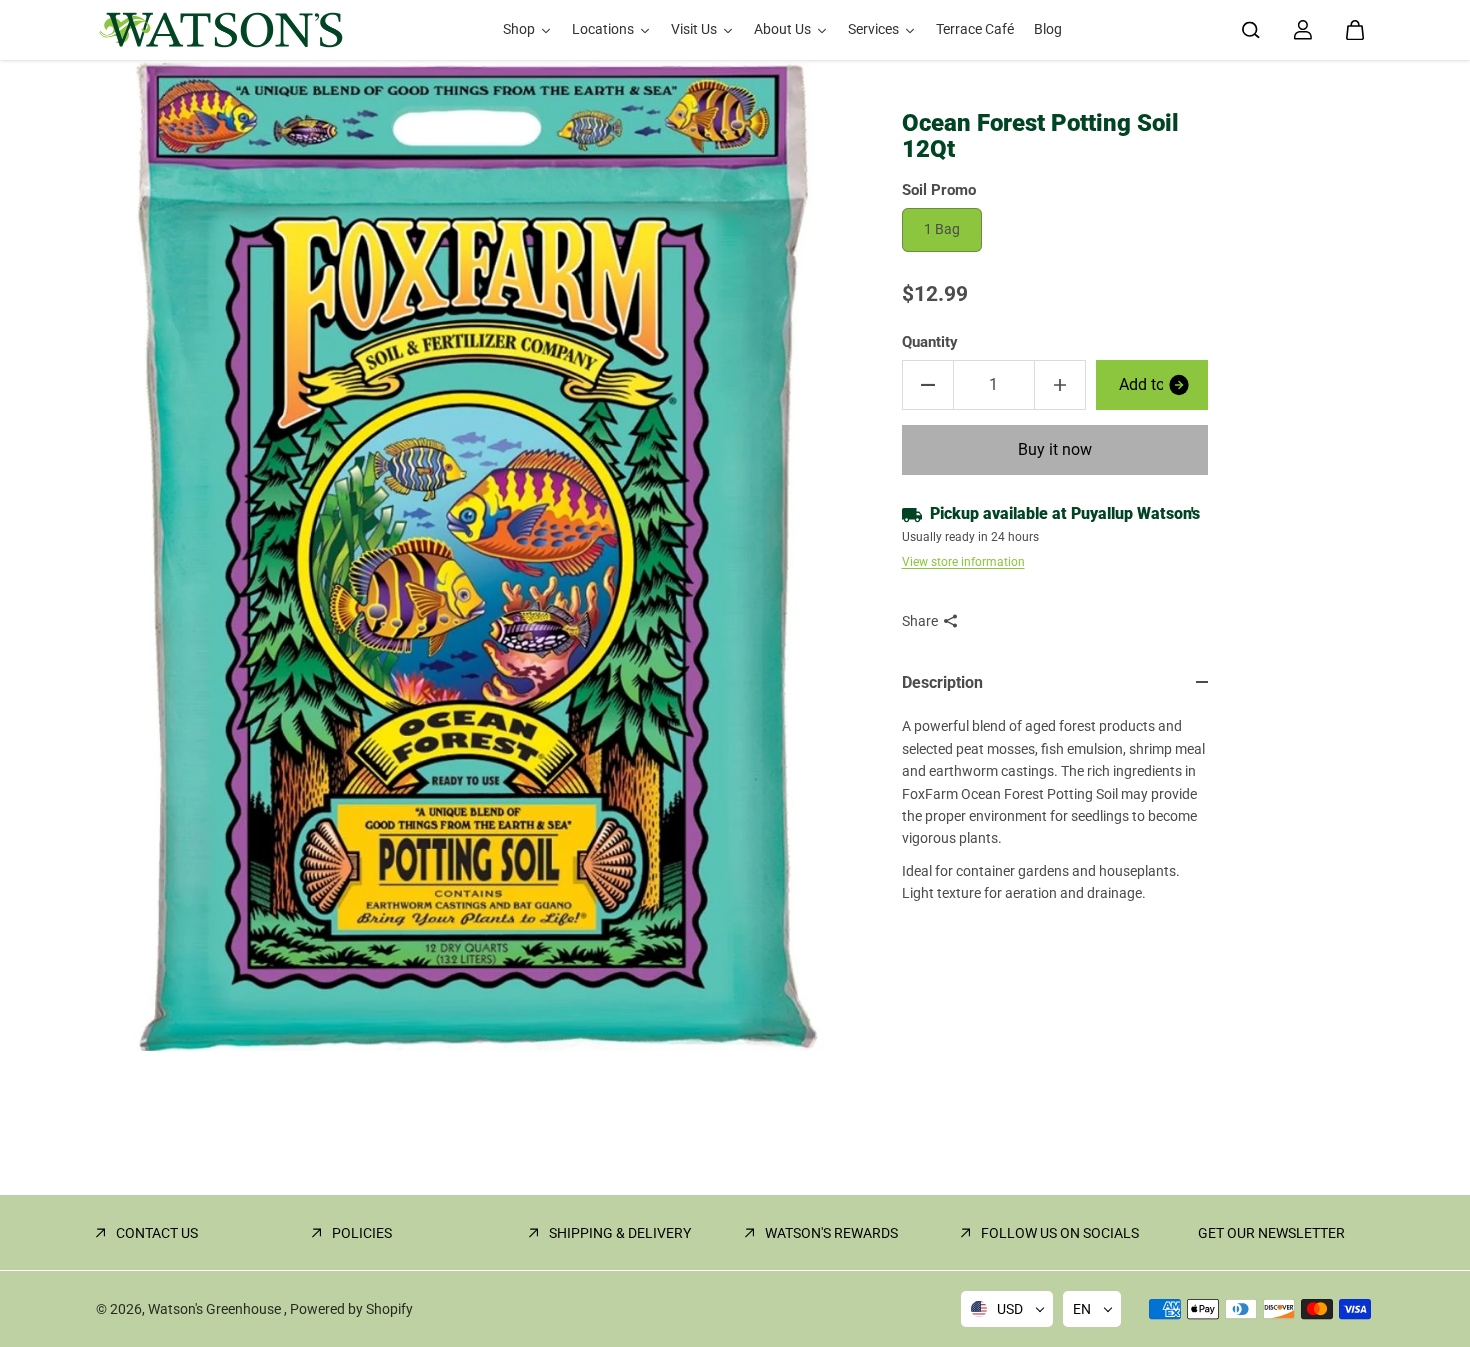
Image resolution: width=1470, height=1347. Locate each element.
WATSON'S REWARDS (831, 1233)
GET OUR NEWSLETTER (1271, 1233)
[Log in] (1303, 30)
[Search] (1251, 30)
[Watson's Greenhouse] (221, 30)
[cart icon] (1355, 30)
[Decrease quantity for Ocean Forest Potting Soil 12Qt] (928, 385)
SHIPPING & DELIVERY (620, 1233)
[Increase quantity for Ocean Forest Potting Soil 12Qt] (1060, 385)
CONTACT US (157, 1233)
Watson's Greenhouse (216, 1309)
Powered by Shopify (351, 1309)
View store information (963, 562)
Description (942, 682)
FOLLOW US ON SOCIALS (1060, 1233)
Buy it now (1055, 449)
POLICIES (362, 1233)
